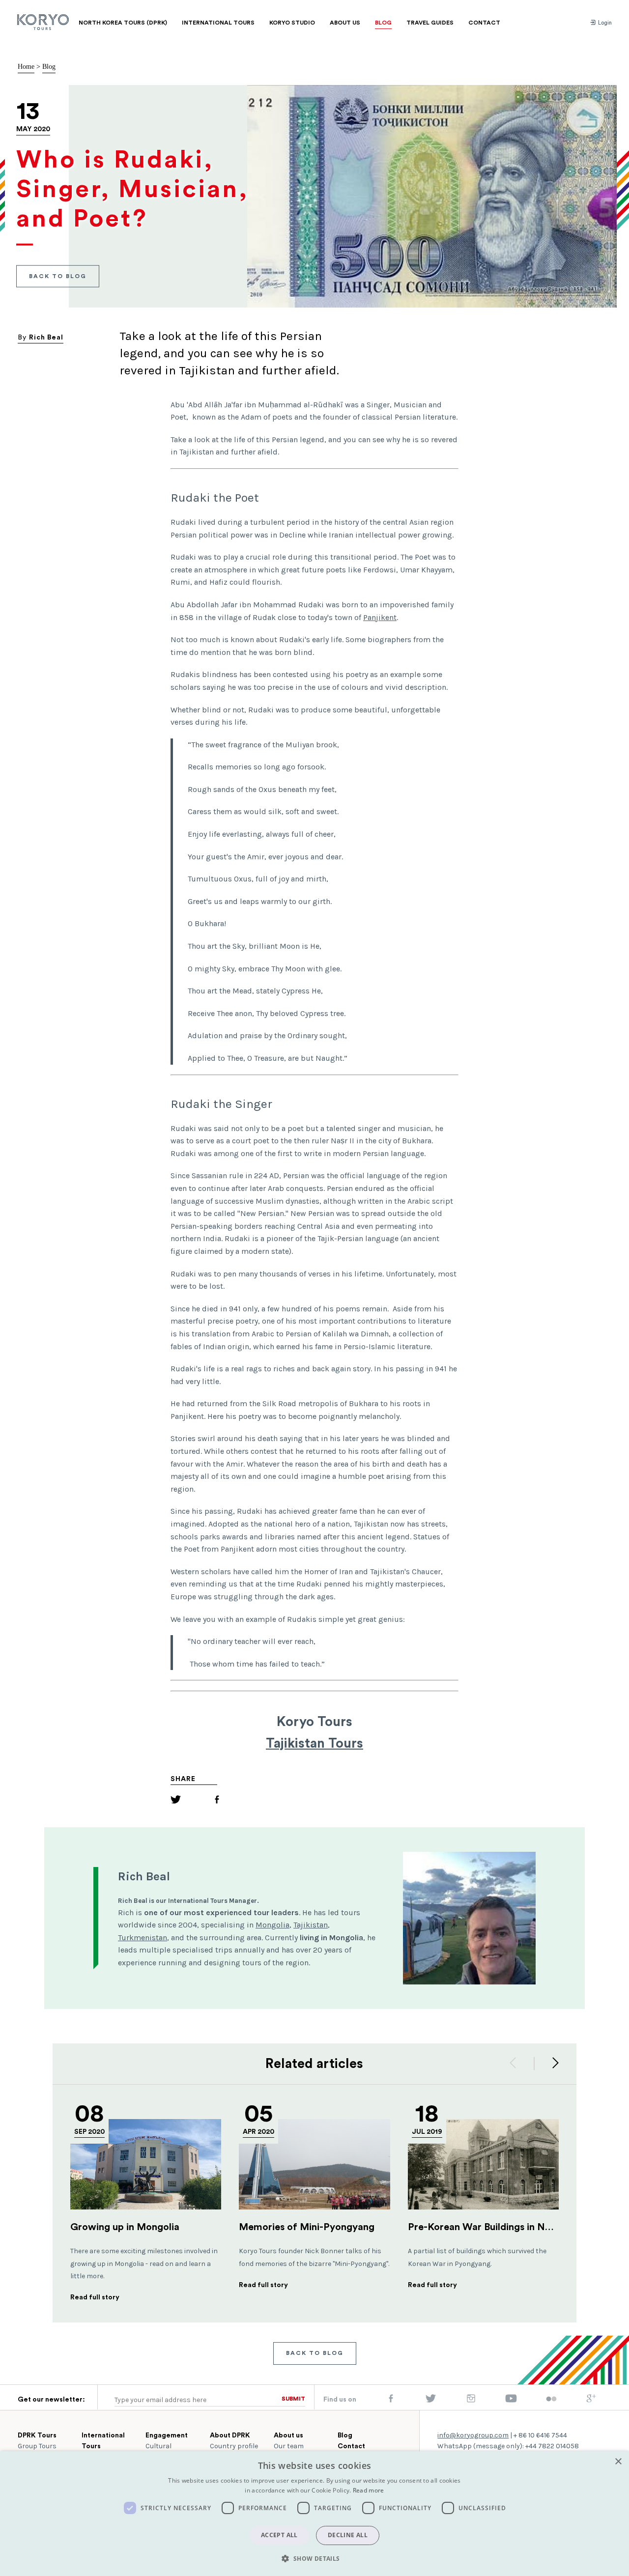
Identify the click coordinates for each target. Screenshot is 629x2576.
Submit (293, 2399)
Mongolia (272, 1925)
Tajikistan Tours (314, 1743)
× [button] (618, 2462)
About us (288, 2435)
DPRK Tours (37, 2435)
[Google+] (591, 2401)
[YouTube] (511, 2401)
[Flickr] (551, 2400)
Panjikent (380, 617)
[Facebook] (217, 1801)
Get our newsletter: (51, 2400)
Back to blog (58, 276)
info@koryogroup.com (473, 2435)
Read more (369, 2490)
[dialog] (314, 2514)
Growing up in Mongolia (125, 2227)
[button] (314, 2558)
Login (604, 23)
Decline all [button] (348, 2535)
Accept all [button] (279, 2535)
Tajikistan (311, 1925)
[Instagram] (471, 2401)
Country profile (234, 2446)
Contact (351, 2446)
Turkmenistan (143, 1938)
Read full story (95, 2297)
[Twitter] (176, 1801)
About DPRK (230, 2435)
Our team (289, 2446)
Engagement (167, 2435)
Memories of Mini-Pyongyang (307, 2227)
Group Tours (37, 2446)
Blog (49, 67)
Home (26, 67)
